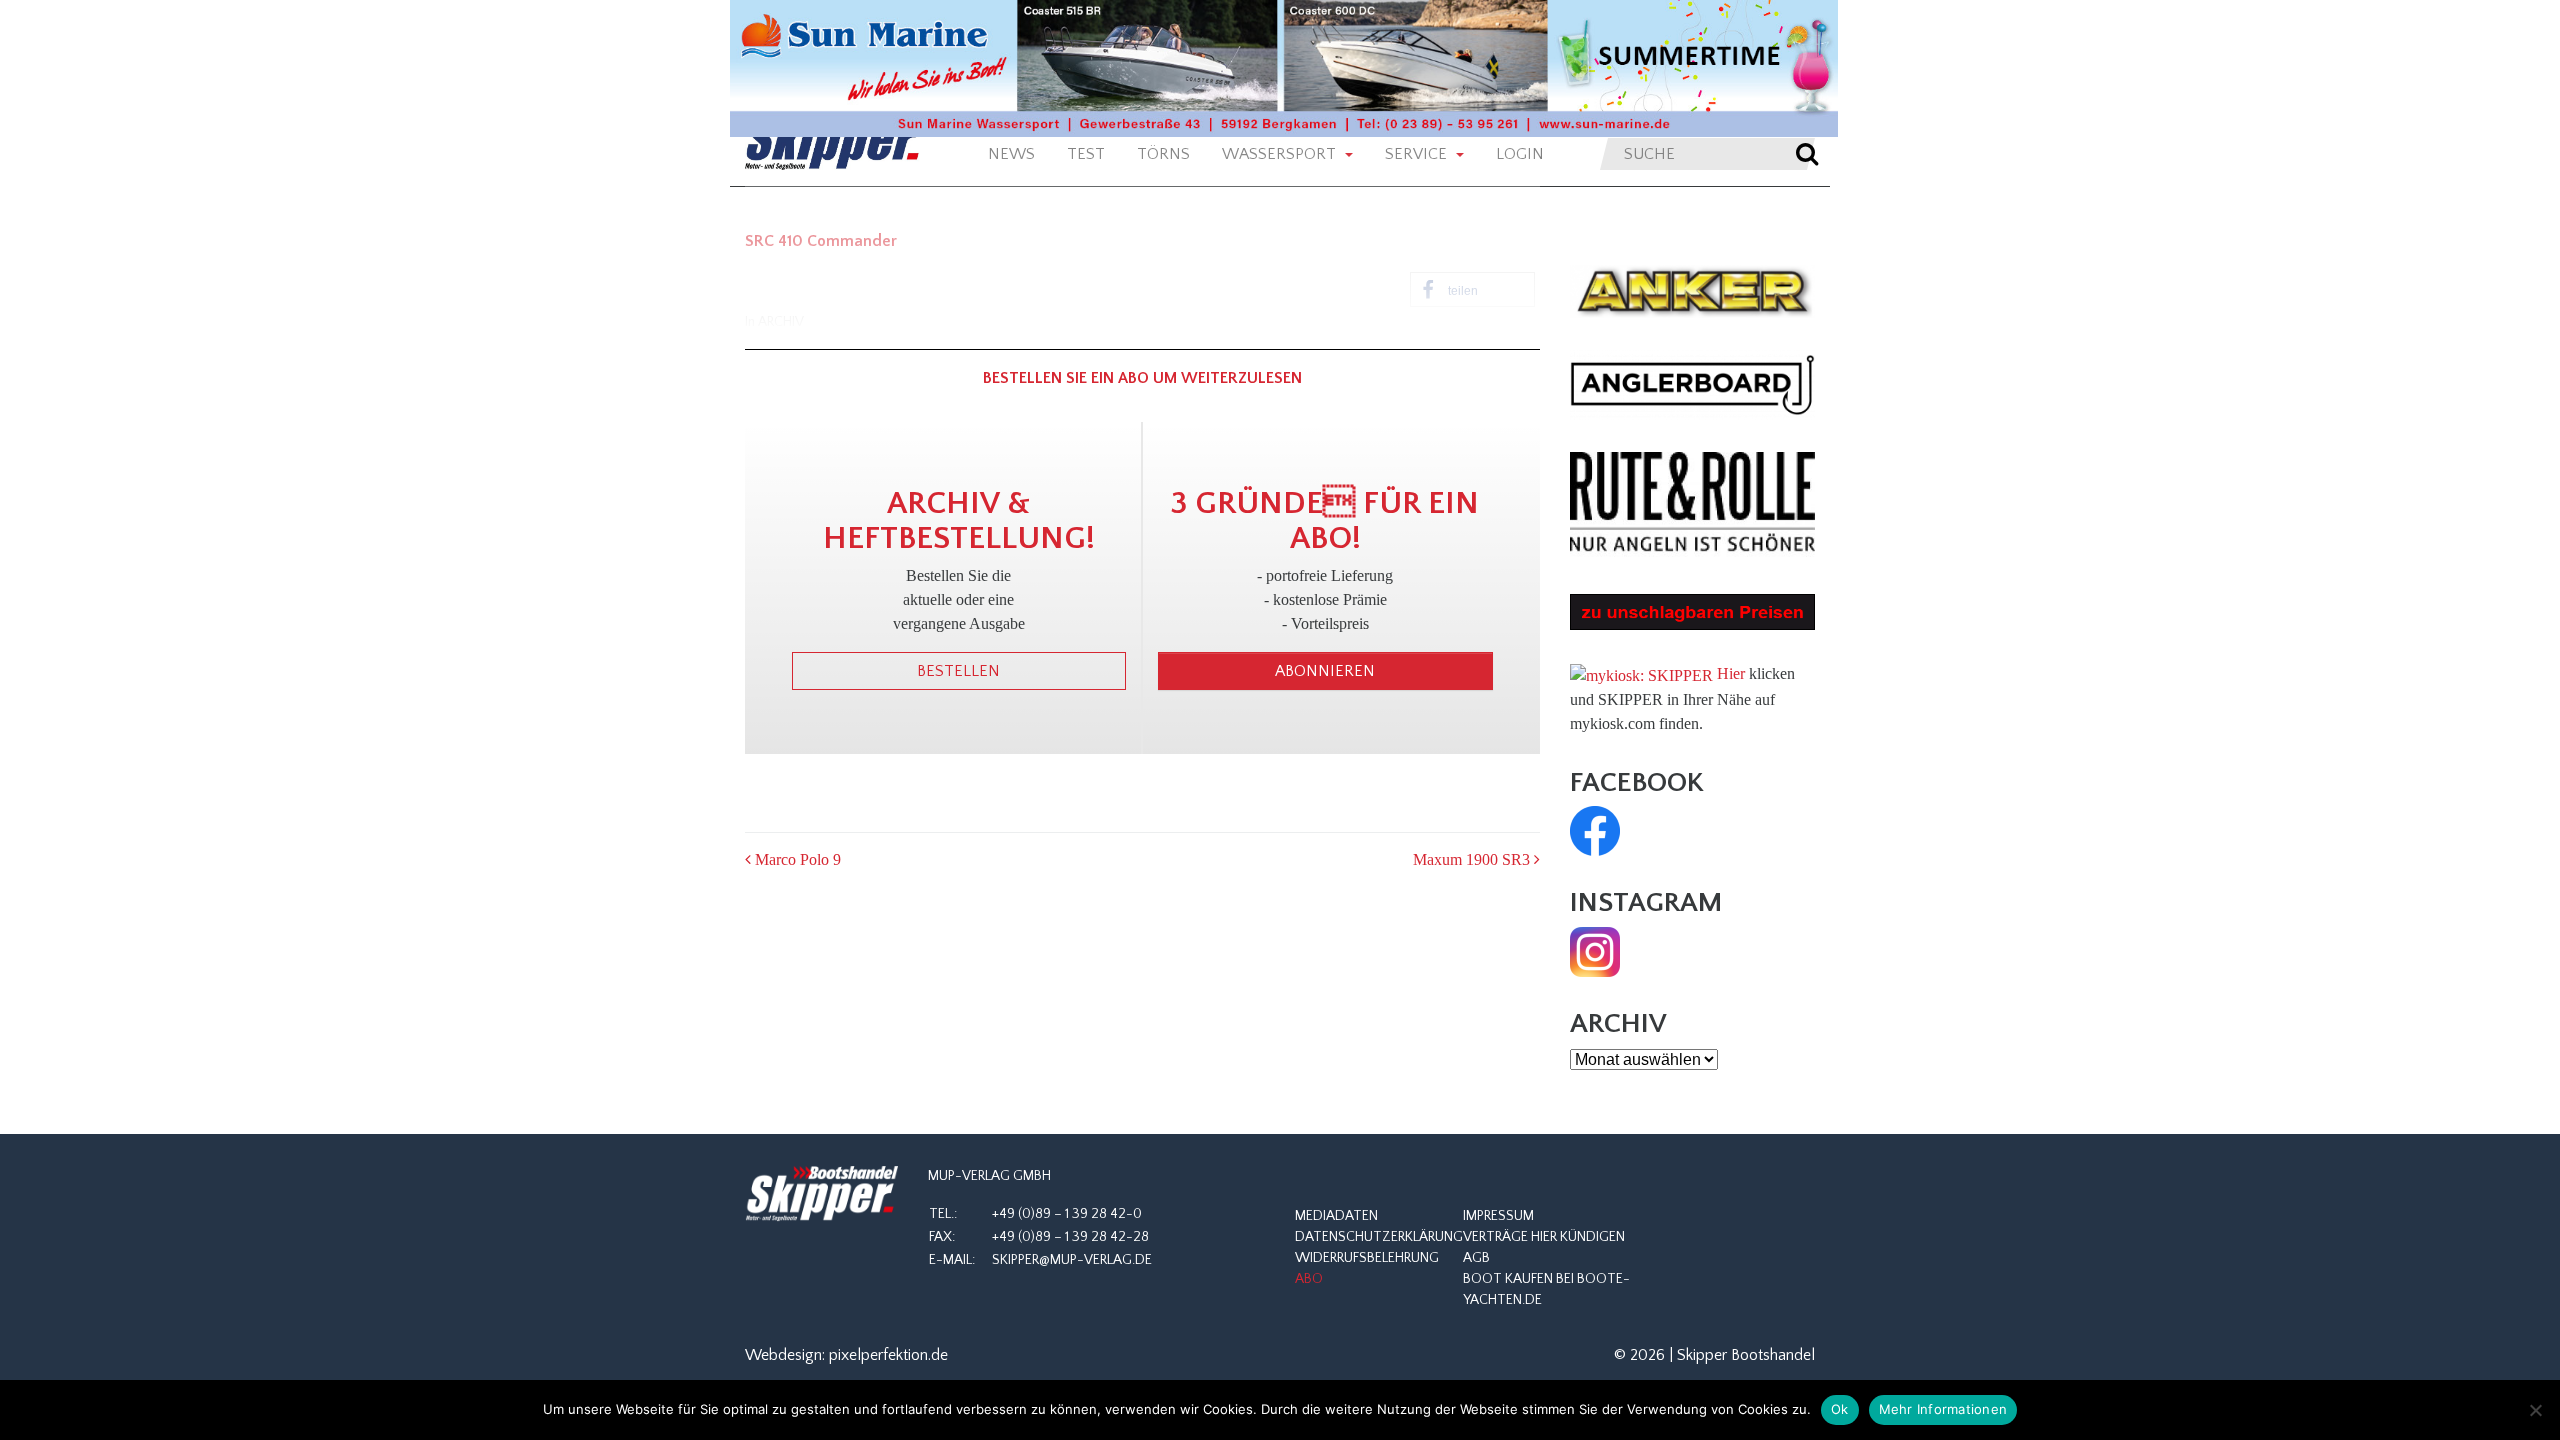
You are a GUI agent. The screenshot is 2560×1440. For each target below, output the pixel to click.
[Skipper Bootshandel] (821, 1193)
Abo (1309, 1279)
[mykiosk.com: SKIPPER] (1641, 673)
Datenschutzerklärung (1379, 1237)
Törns (1163, 154)
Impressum (1498, 1216)
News (1011, 154)
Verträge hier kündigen (1544, 1237)
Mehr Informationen (1943, 1409)
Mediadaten (1336, 1216)
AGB (1476, 1258)
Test (1086, 154)
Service (1418, 154)
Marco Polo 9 (796, 859)
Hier (1731, 673)
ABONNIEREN (1325, 671)
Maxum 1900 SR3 (1473, 859)
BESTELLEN (958, 671)
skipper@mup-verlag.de (1072, 1260)
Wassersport (1281, 154)
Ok (1840, 1409)
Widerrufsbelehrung (1367, 1258)
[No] (2535, 1410)
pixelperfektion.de (888, 1355)
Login (1520, 154)
